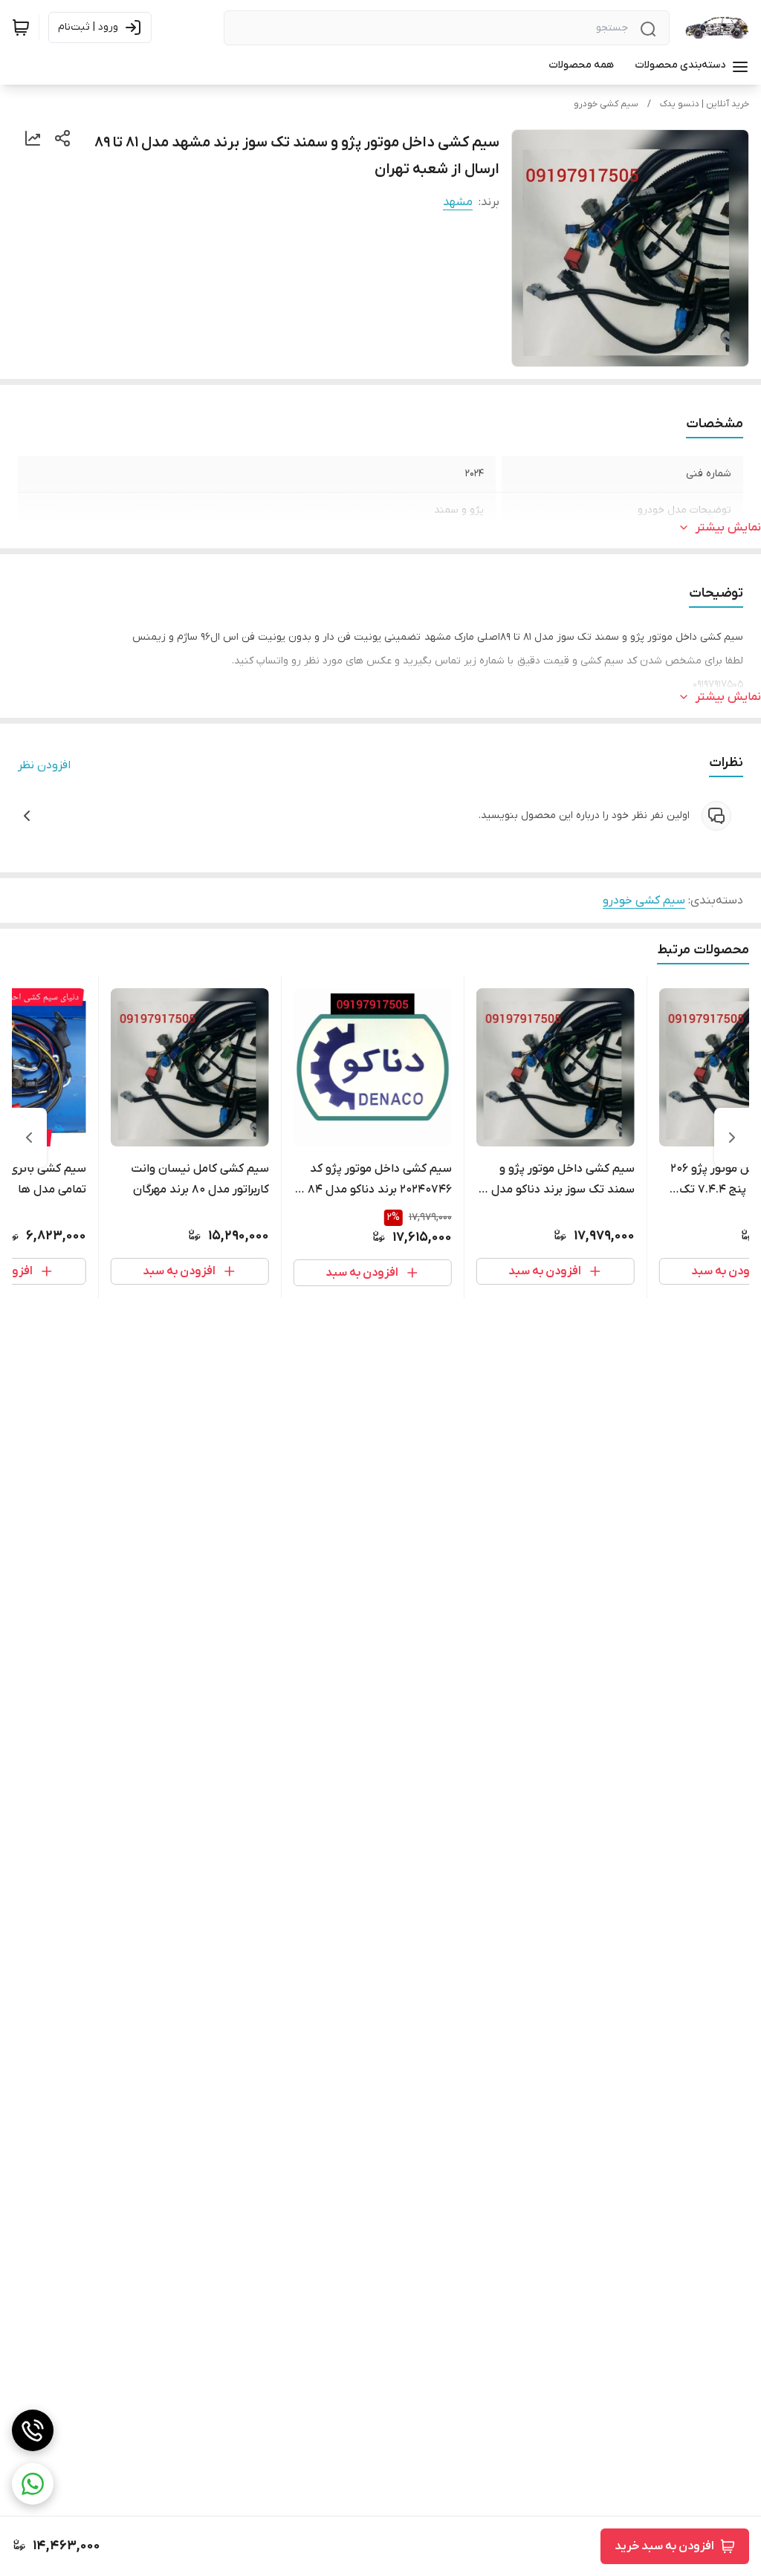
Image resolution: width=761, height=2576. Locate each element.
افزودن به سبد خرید (664, 2546)
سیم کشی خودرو (606, 104)
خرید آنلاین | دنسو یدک (705, 104)
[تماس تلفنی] (33, 2430)
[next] (29, 1138)
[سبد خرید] (21, 27)
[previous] (732, 1138)
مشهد (458, 202)
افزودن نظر (44, 765)
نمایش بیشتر (728, 528)
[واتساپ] (33, 2484)
